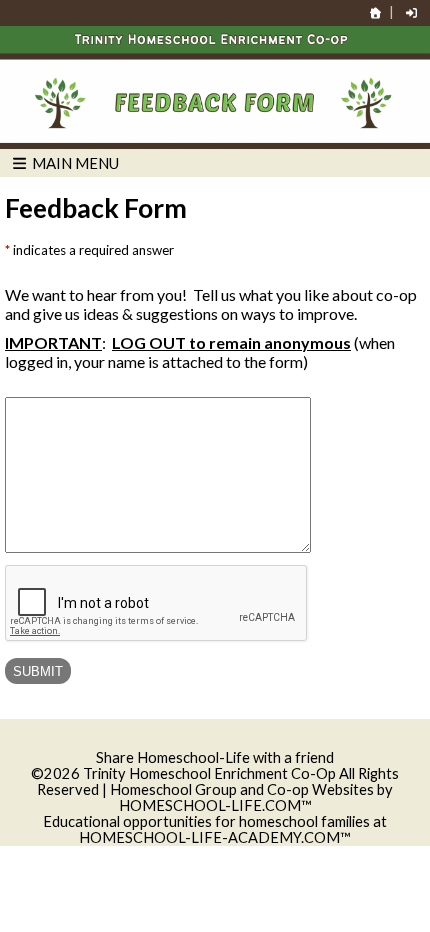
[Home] (376, 12)
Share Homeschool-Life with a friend (215, 757)
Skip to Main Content (215, 741)
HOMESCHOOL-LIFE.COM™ (215, 805)
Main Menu (74, 163)
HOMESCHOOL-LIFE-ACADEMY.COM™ (215, 837)
